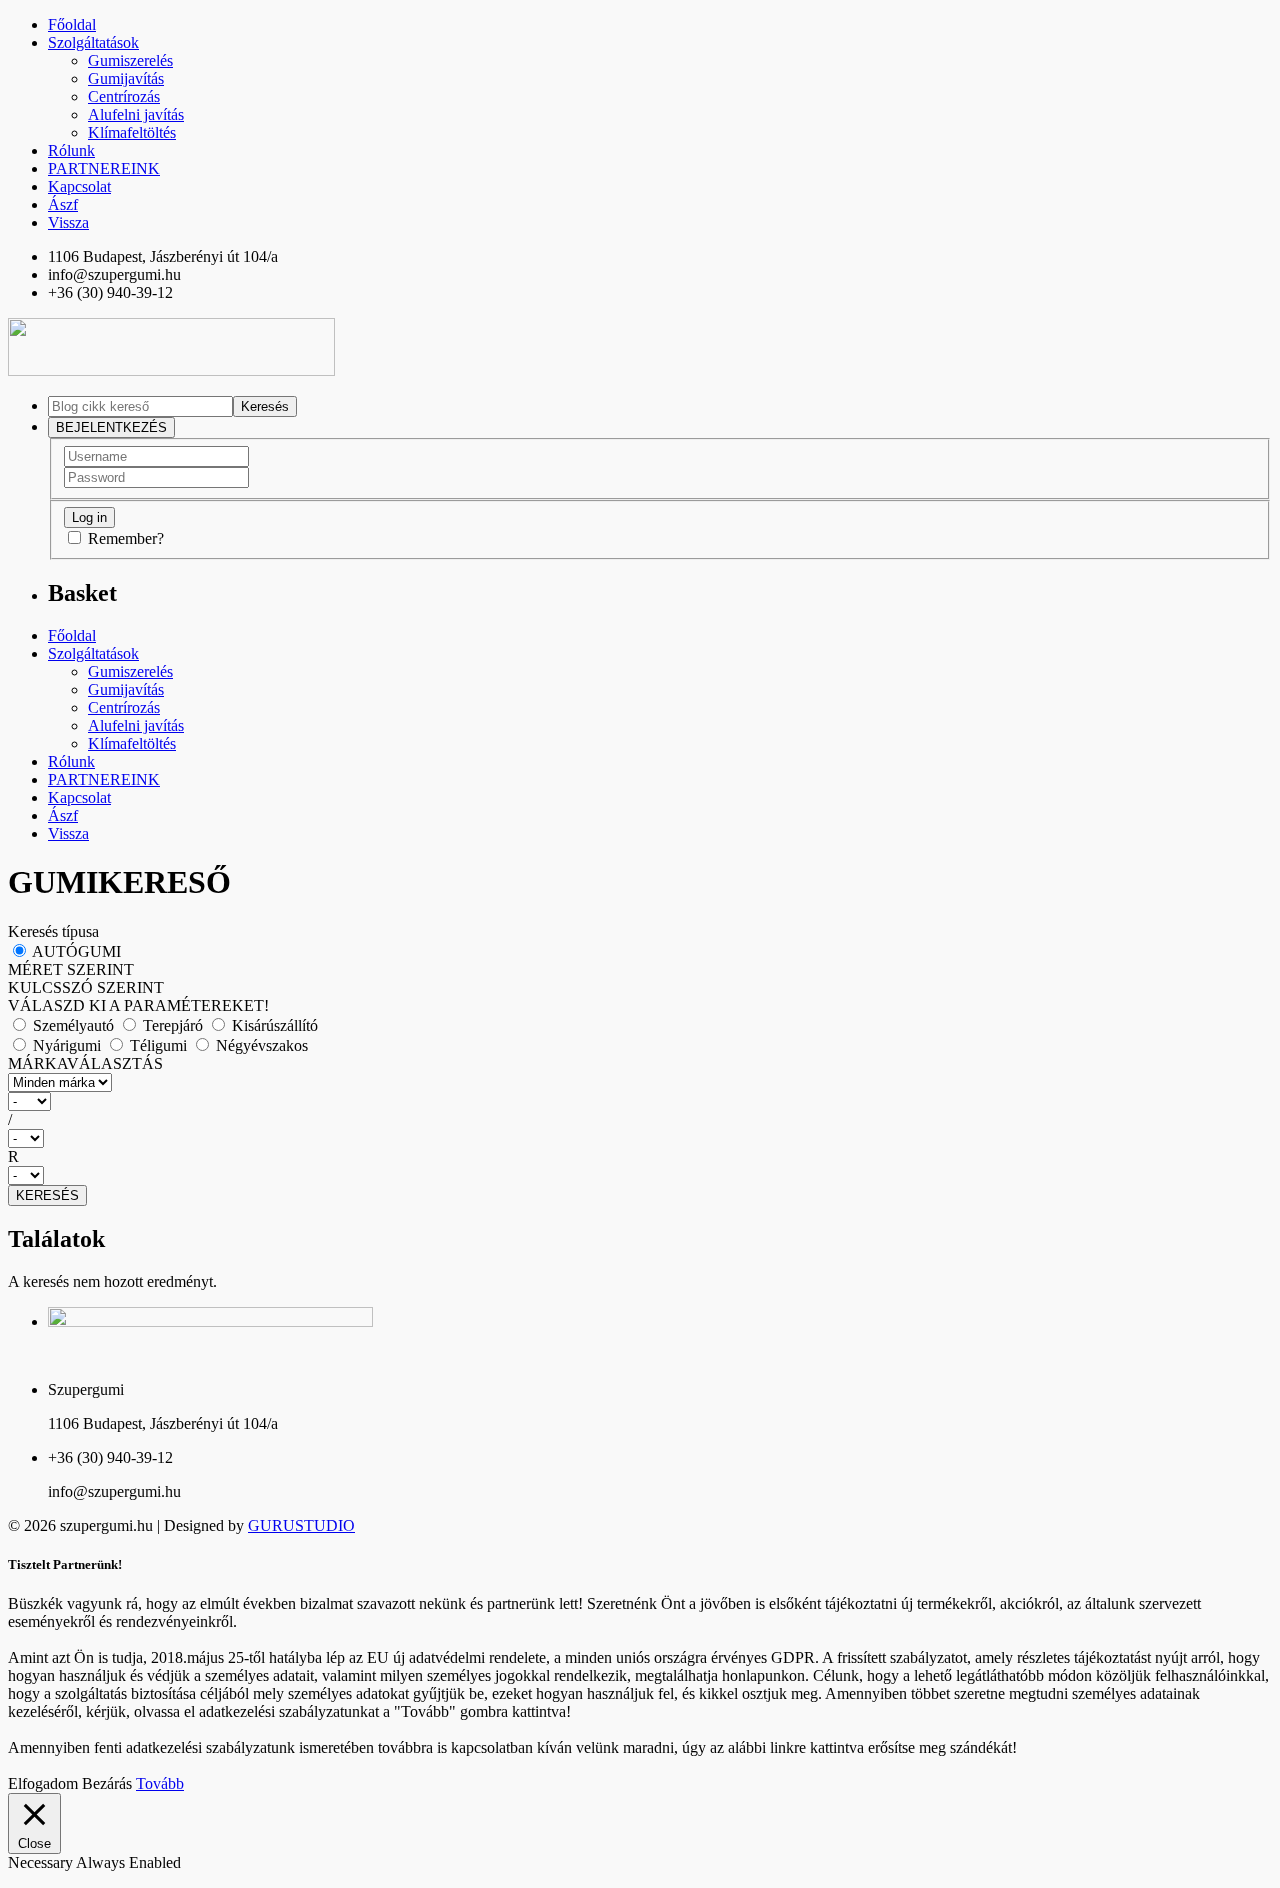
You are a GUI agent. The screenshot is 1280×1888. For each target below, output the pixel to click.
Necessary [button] (42, 1862)
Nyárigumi (67, 1045)
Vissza (68, 222)
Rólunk (71, 150)
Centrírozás (124, 96)
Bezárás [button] (107, 1783)
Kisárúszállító (273, 1025)
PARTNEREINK (104, 168)
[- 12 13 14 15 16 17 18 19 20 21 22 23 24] (640, 1175)
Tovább (160, 1783)
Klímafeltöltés (132, 132)
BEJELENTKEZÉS (111, 427)
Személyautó (73, 1025)
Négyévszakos (260, 1045)
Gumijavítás (126, 78)
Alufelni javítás (136, 114)
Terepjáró (173, 1025)
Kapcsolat (79, 186)
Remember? (126, 538)
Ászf (63, 204)
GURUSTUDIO (301, 1525)
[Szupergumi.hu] (171, 370)
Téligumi (158, 1045)
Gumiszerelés (130, 60)
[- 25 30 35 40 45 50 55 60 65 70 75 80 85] (640, 1138)
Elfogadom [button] (43, 1783)
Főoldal (72, 24)
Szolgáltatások (93, 42)
